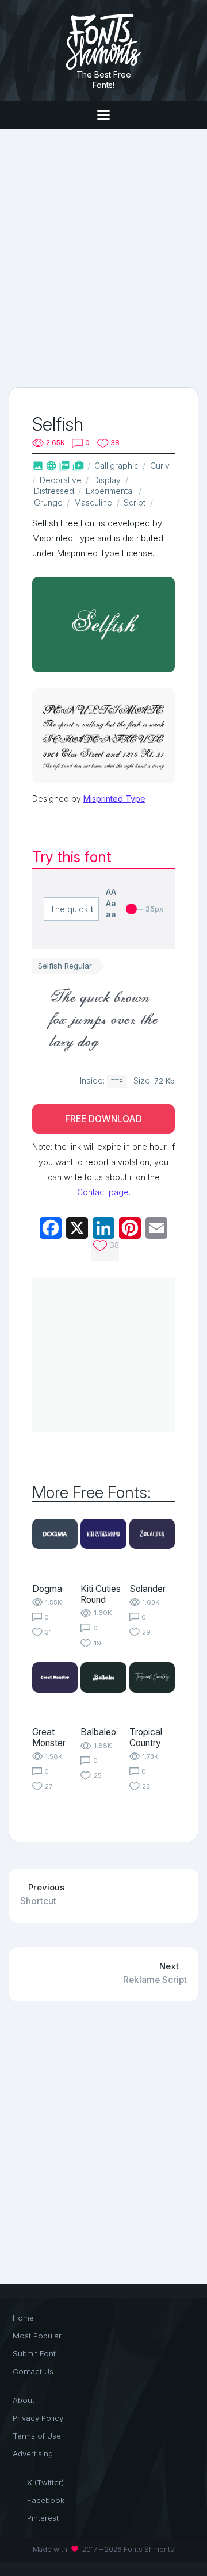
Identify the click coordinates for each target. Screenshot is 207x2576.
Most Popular (37, 2336)
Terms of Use (37, 2436)
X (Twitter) (45, 2482)
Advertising (33, 2453)
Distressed (54, 491)
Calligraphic (116, 466)
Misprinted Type (114, 799)
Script (135, 502)
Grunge (48, 502)
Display (107, 480)
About (24, 2400)
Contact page (103, 1192)
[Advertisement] (103, 257)
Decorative (61, 480)
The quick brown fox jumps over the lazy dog (103, 1018)
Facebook (46, 2500)
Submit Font (34, 2353)
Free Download (103, 1119)
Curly (160, 466)
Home (23, 2318)
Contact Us (33, 2371)
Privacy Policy (38, 2418)
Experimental (110, 491)
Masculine (93, 502)
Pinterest (43, 2518)
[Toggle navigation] (103, 115)
